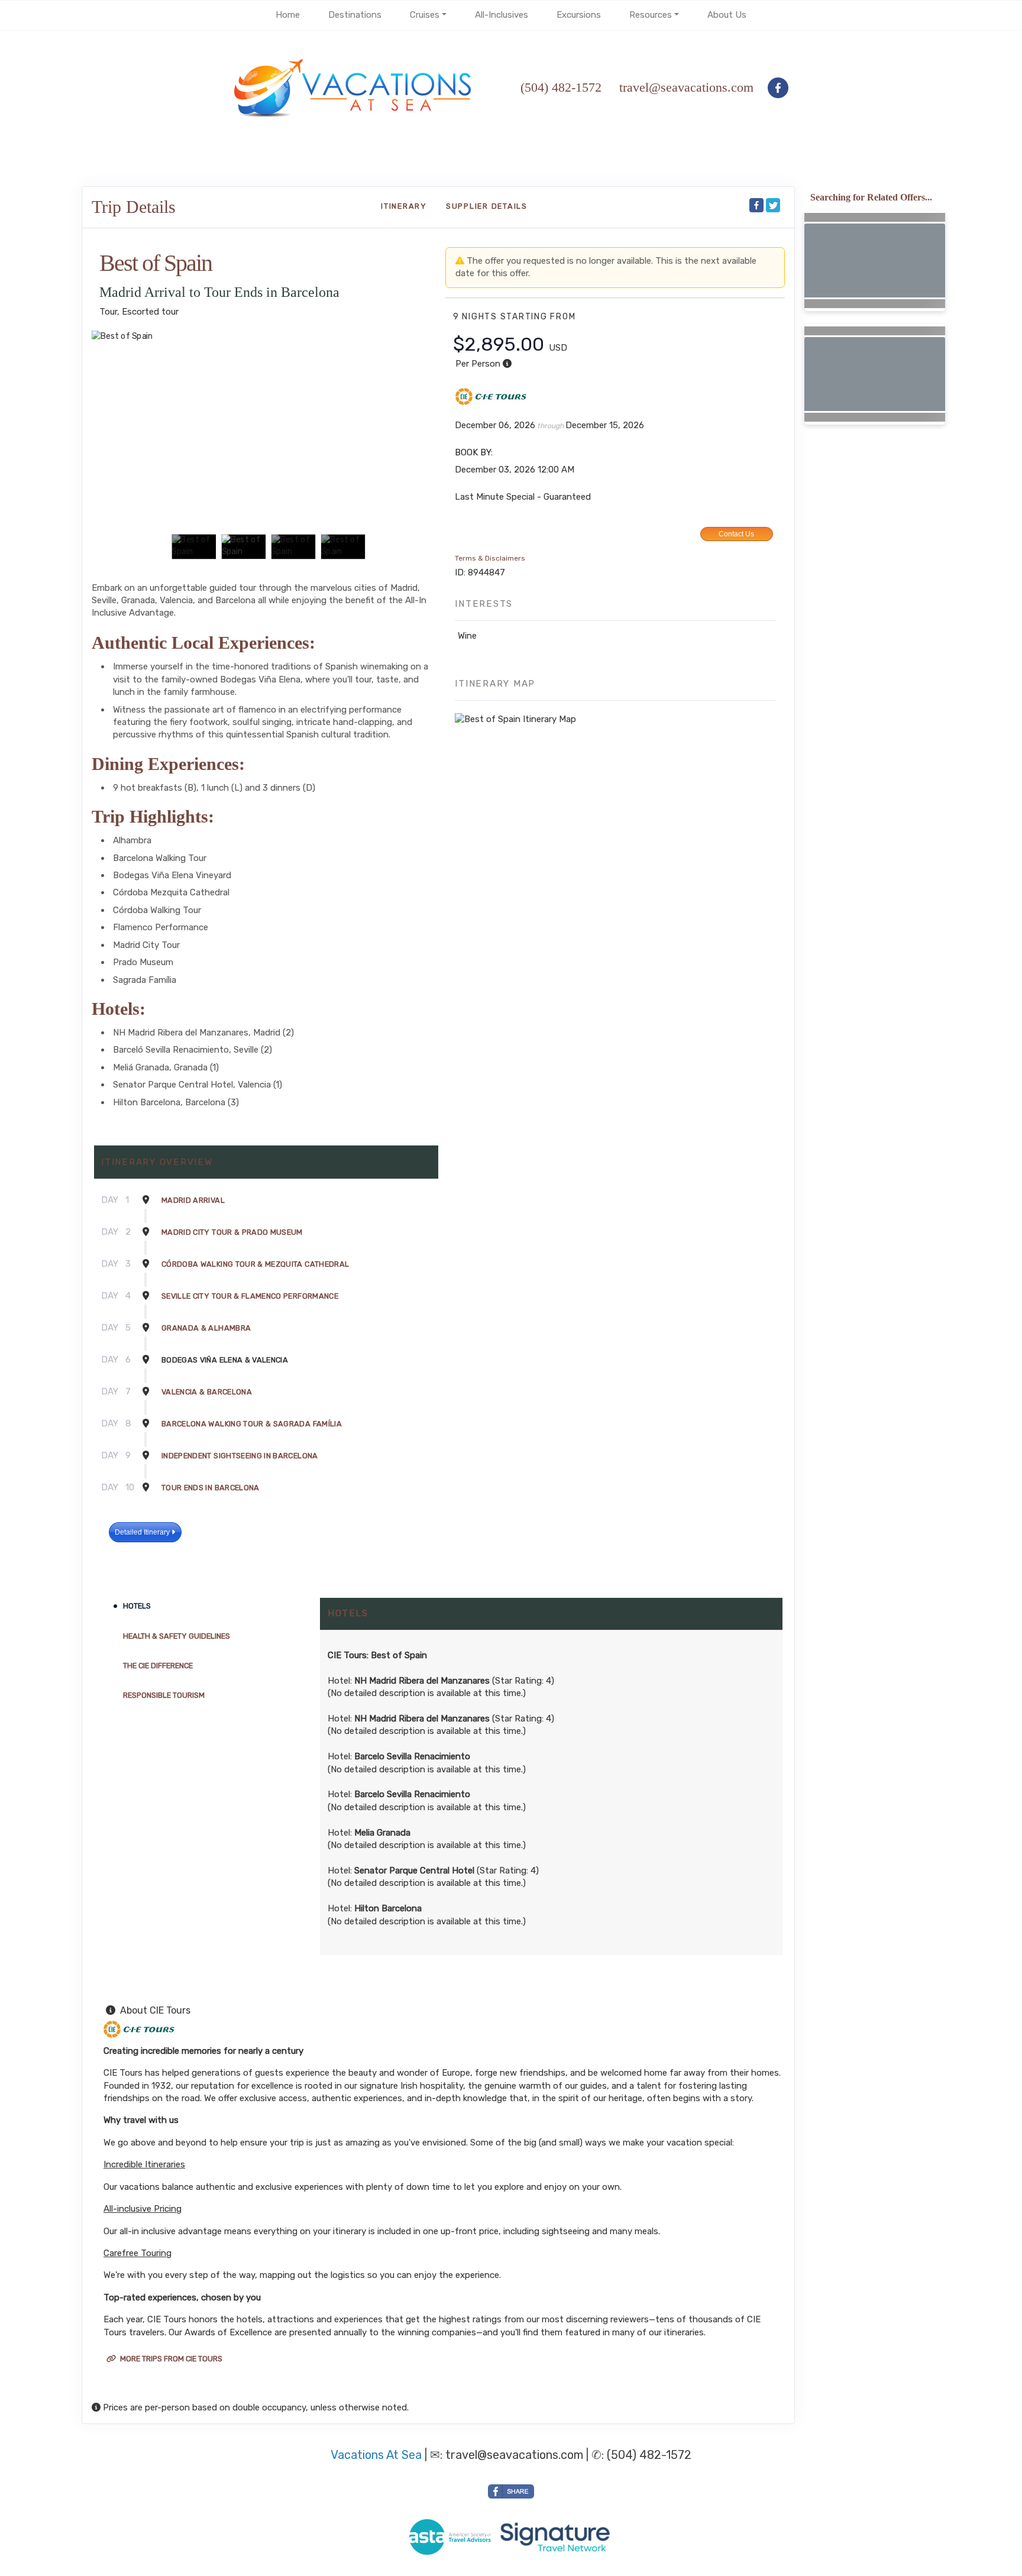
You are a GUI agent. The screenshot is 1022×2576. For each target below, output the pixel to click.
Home (288, 15)
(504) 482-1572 (561, 87)
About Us (727, 15)
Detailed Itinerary (143, 1532)
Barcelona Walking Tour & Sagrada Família (252, 1424)
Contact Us (736, 534)
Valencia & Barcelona (207, 1392)
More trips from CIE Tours (170, 2359)
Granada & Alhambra (206, 1328)
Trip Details (134, 207)
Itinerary (404, 206)
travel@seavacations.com (514, 2455)
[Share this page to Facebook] (756, 205)
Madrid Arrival (193, 1200)
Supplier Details (487, 206)
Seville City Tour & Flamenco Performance (250, 1296)
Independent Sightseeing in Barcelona (240, 1456)
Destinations (355, 15)
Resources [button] (651, 15)
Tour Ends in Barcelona (211, 1488)
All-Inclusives (502, 15)
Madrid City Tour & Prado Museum (232, 1232)
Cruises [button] (425, 15)
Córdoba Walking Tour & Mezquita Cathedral (255, 1264)
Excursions (579, 15)
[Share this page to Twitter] (773, 205)
